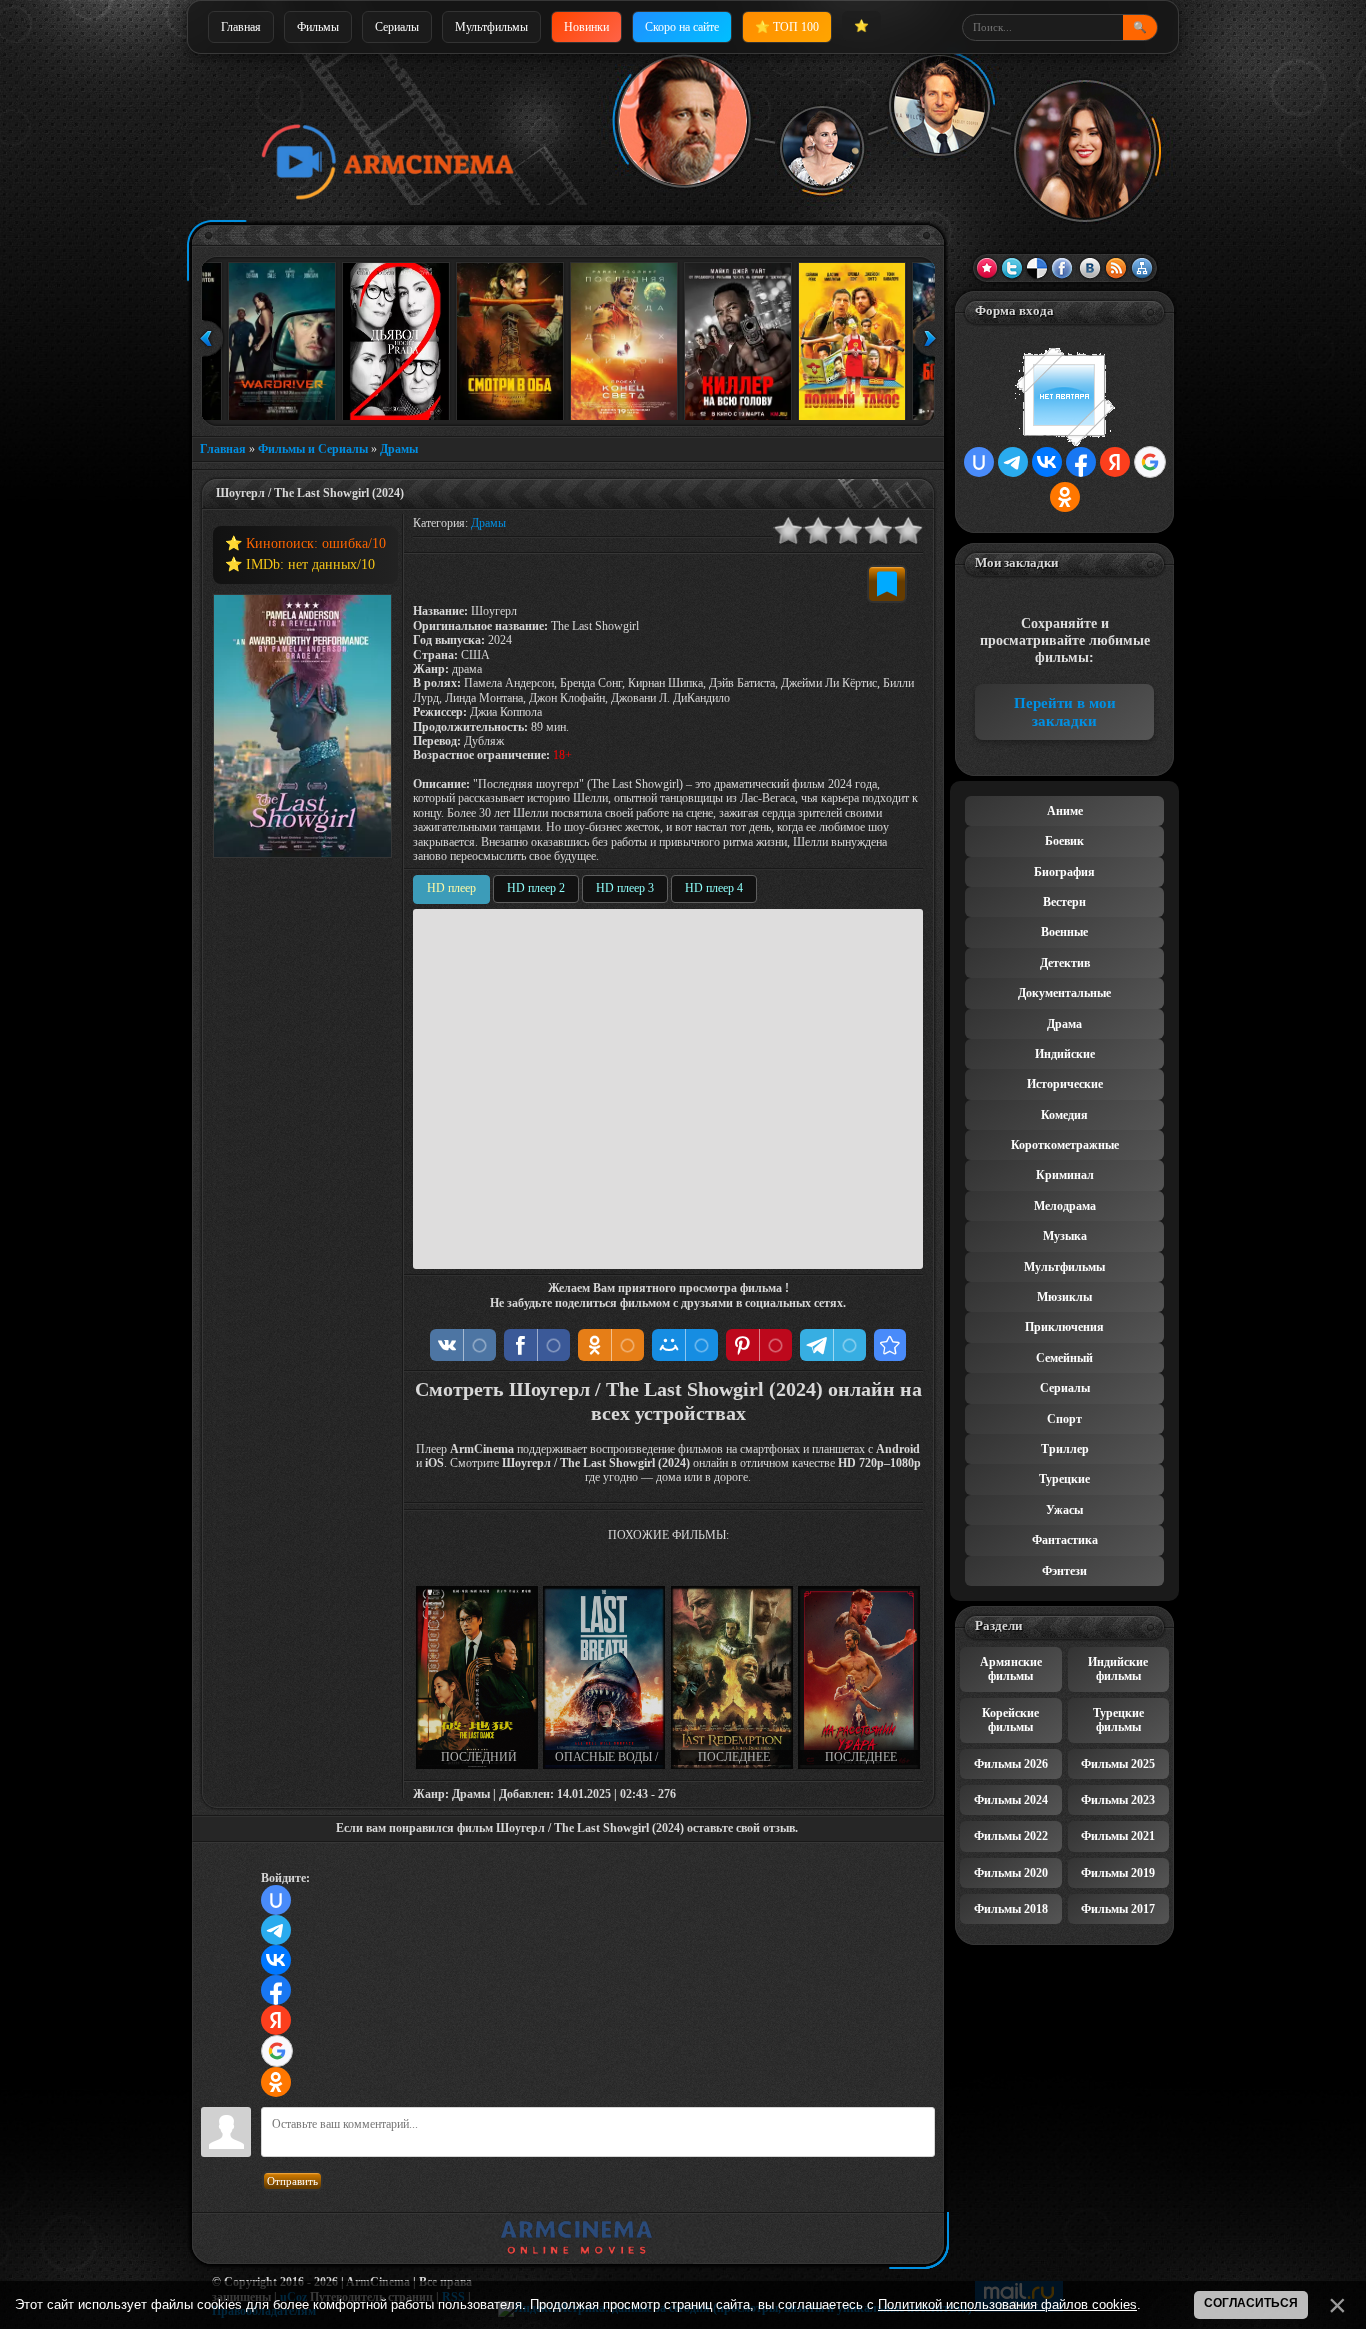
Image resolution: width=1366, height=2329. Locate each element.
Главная (241, 27)
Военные (1064, 932)
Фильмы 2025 (1118, 1764)
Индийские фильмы (1118, 1669)
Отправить (292, 2181)
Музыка (1065, 1236)
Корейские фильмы (1010, 1720)
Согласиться (1251, 2303)
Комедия (1064, 1115)
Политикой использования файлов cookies (1007, 2304)
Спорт (1064, 1419)
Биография (1064, 872)
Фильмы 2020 (1011, 1873)
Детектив (1065, 963)
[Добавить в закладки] (887, 584)
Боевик (1064, 841)
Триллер (1065, 1449)
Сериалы (397, 27)
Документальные (1064, 993)
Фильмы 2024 (1011, 1800)
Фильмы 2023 (1118, 1800)
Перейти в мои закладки (1065, 712)
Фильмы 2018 (1011, 1909)
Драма (1064, 1024)
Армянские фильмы (1011, 1669)
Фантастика (1065, 1540)
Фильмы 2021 (1118, 1836)
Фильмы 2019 (1118, 1873)
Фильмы (318, 27)
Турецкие (1064, 1479)
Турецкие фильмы (1118, 1720)
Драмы (399, 449)
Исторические (1065, 1084)
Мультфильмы (491, 27)
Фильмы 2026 (1011, 1764)
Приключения (1064, 1327)
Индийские (1065, 1054)
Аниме (1065, 811)
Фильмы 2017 (1118, 1909)
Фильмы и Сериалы (313, 449)
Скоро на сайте (682, 27)
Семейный (1064, 1358)
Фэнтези (1064, 1571)
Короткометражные (1065, 1145)
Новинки (586, 27)
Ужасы (1064, 1510)
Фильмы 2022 (1011, 1836)
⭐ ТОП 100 (787, 27)
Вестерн (1064, 902)
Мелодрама (1065, 1206)
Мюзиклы (1064, 1297)
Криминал (1065, 1175)
